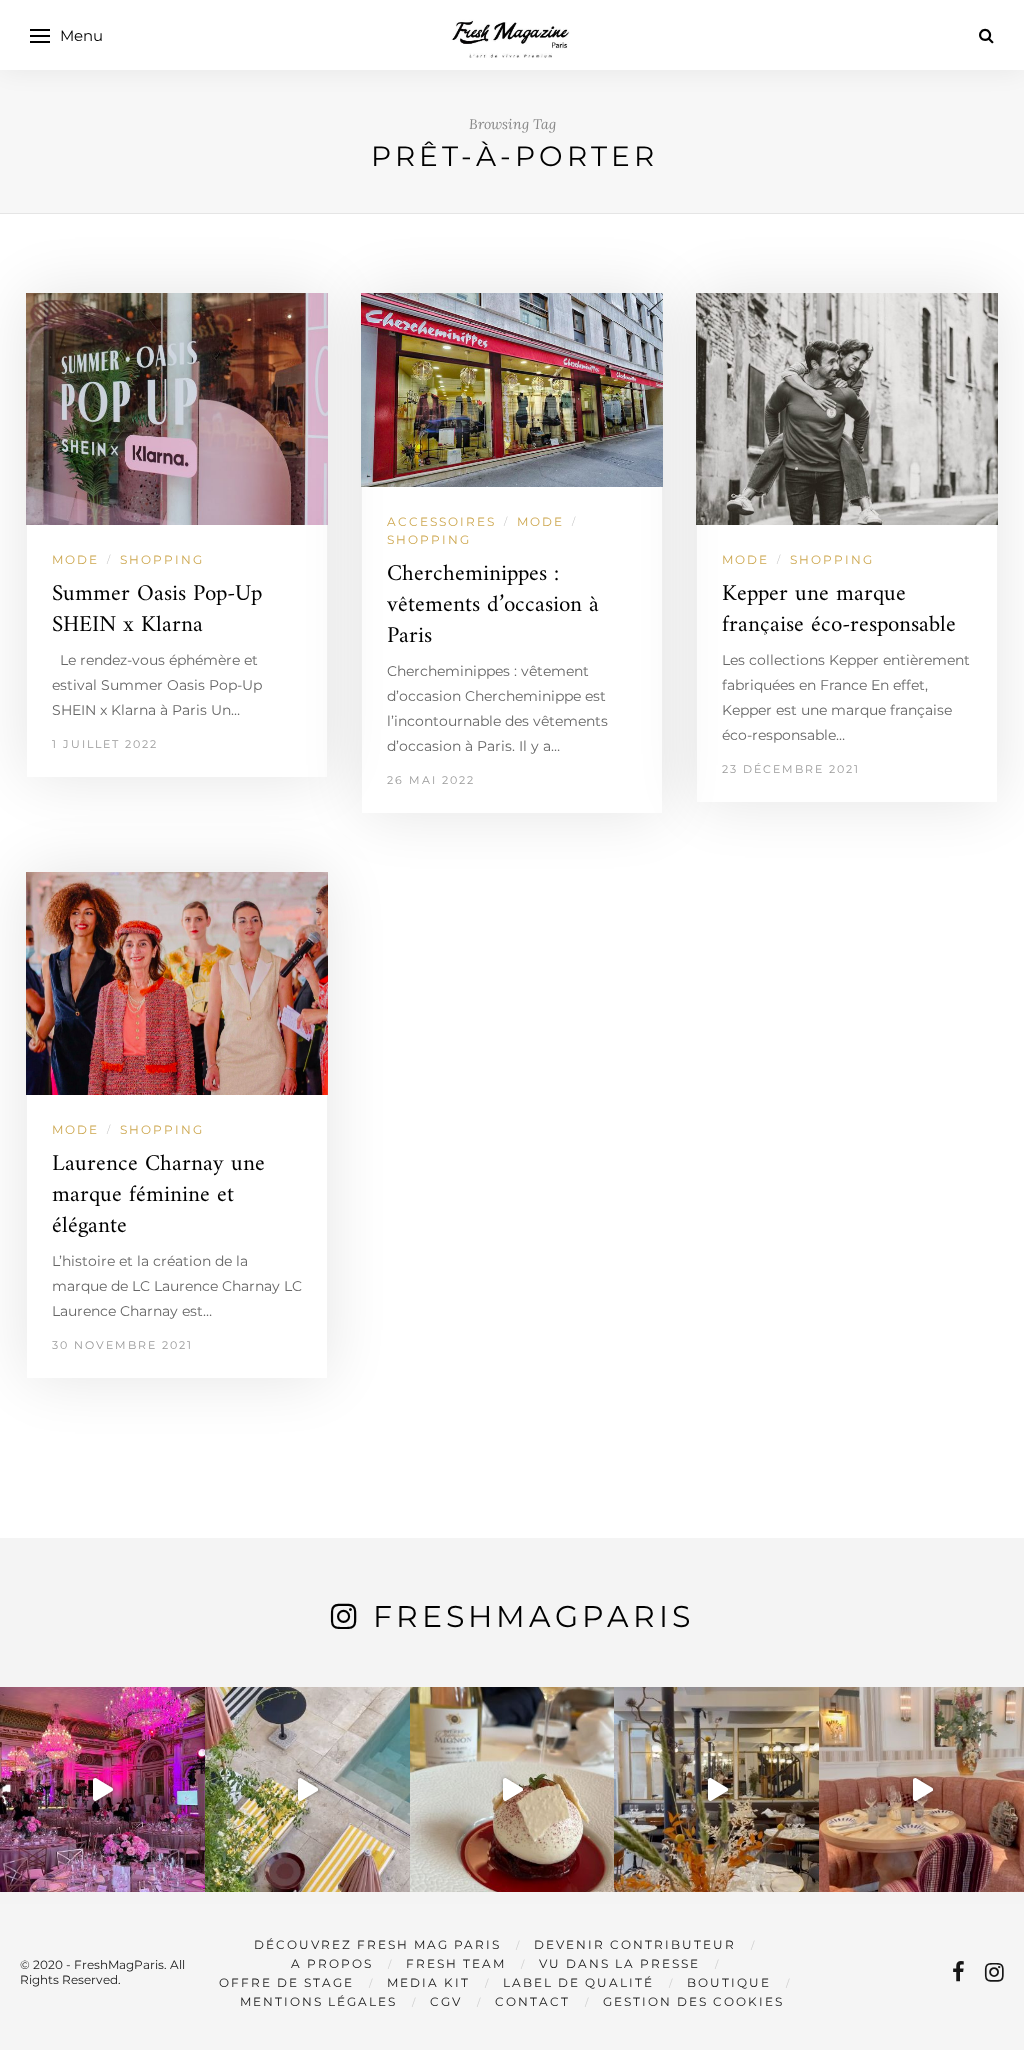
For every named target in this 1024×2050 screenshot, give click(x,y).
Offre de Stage (286, 1982)
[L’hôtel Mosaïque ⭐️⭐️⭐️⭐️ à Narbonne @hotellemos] (307, 1789)
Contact (532, 2001)
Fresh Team (456, 1963)
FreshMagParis (533, 1616)
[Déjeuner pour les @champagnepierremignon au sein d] (512, 1789)
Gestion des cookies (693, 2001)
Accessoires (441, 521)
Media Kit (428, 1982)
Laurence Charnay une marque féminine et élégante (158, 1195)
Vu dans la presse (619, 1963)
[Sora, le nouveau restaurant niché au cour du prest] (921, 1789)
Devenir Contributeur (635, 1944)
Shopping (162, 559)
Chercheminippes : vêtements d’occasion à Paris (493, 605)
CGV (446, 2001)
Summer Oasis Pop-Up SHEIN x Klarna (157, 610)
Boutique (729, 1982)
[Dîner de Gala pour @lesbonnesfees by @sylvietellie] (102, 1789)
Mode (75, 559)
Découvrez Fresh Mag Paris (377, 1944)
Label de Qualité (578, 1982)
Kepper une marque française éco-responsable (839, 610)
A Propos (332, 1963)
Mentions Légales (318, 2001)
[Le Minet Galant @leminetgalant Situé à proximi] (716, 1789)
